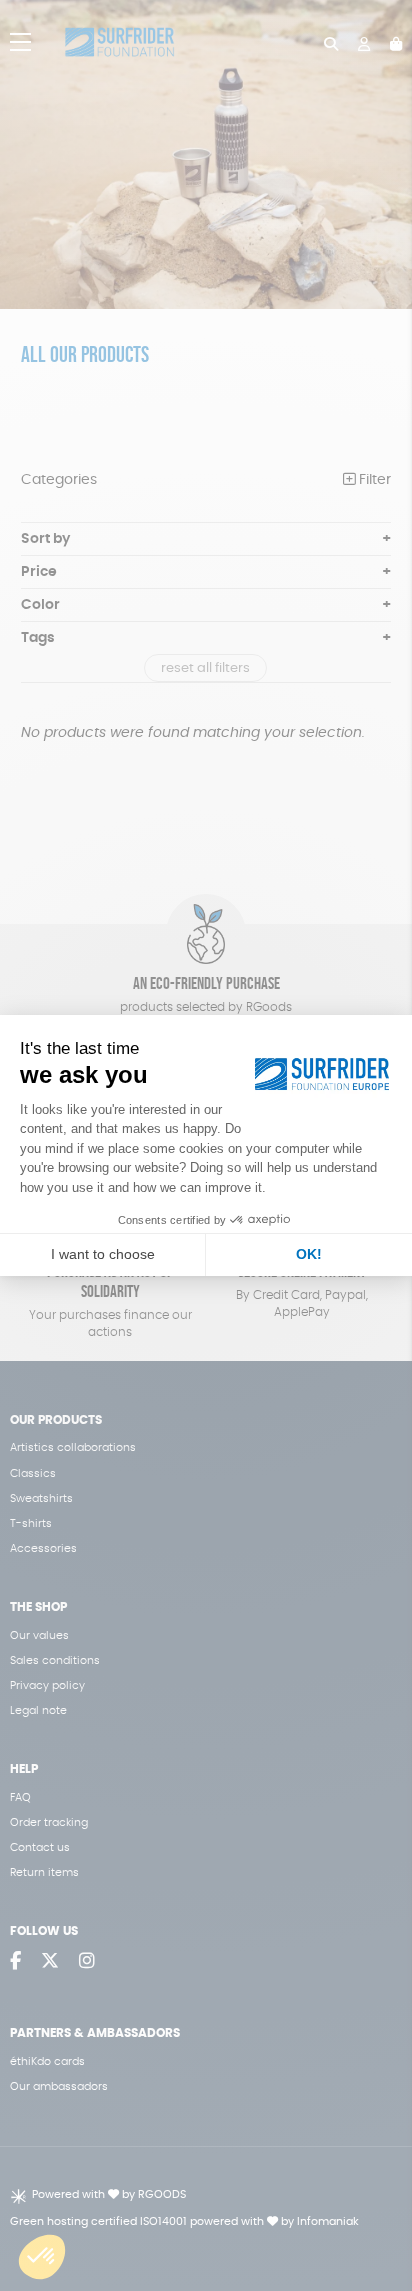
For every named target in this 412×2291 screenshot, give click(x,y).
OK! (309, 1254)
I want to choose (103, 1254)
